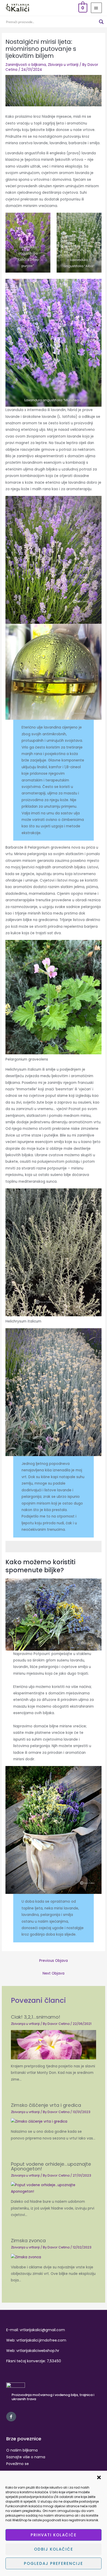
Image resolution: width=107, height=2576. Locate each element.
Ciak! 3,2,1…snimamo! (36, 2017)
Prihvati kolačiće (54, 2535)
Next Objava (53, 1973)
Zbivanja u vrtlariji (63, 65)
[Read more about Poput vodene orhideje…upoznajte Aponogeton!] (54, 2188)
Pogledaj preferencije (53, 2563)
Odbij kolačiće (54, 2549)
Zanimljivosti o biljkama (26, 65)
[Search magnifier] (101, 22)
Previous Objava (53, 1961)
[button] (99, 2477)
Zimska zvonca (28, 2241)
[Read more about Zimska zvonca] (26, 2257)
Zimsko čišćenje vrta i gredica (46, 2105)
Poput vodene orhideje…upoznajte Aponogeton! (51, 2166)
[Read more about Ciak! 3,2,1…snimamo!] (54, 2044)
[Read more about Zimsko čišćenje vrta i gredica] (39, 2121)
